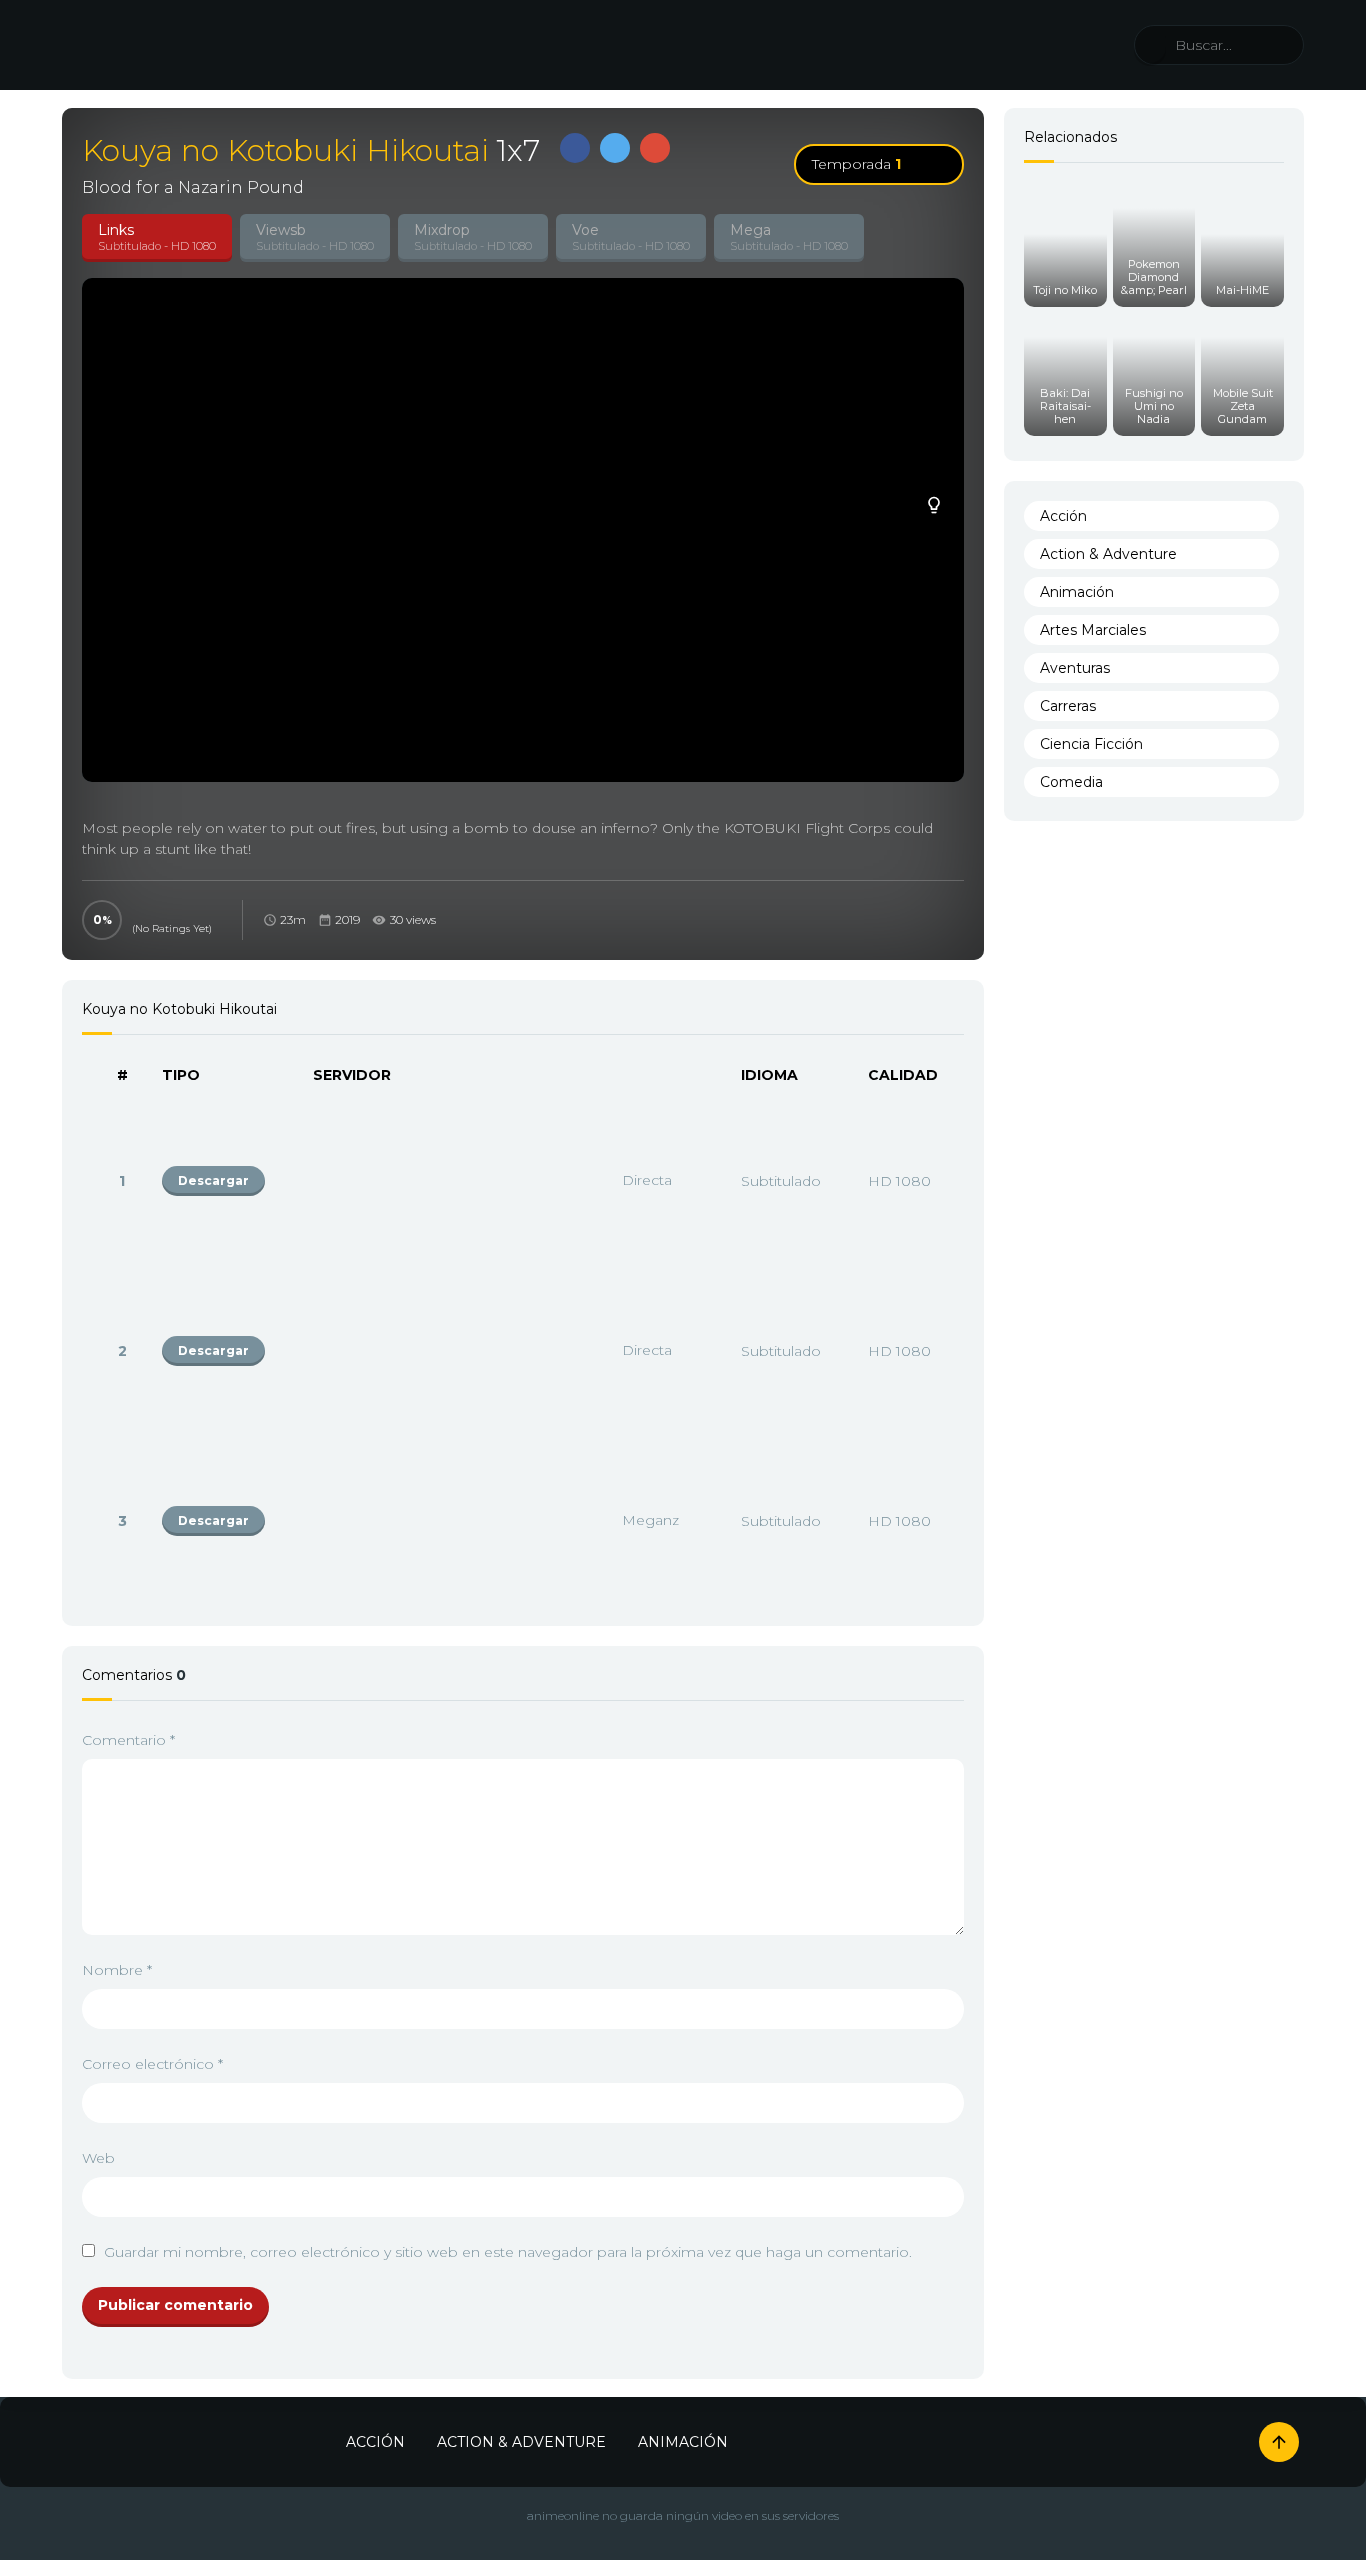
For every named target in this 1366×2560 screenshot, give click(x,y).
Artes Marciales (1093, 630)
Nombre (117, 1970)
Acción (1063, 516)
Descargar (213, 1180)
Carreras (1068, 706)
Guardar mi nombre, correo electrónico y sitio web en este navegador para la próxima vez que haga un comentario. (508, 2252)
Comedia (1071, 782)
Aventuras (1075, 668)
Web (98, 2158)
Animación (1077, 592)
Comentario (128, 1740)
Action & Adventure (1108, 554)
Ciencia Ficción (1091, 744)
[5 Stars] (138, 909)
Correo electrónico (152, 2064)
